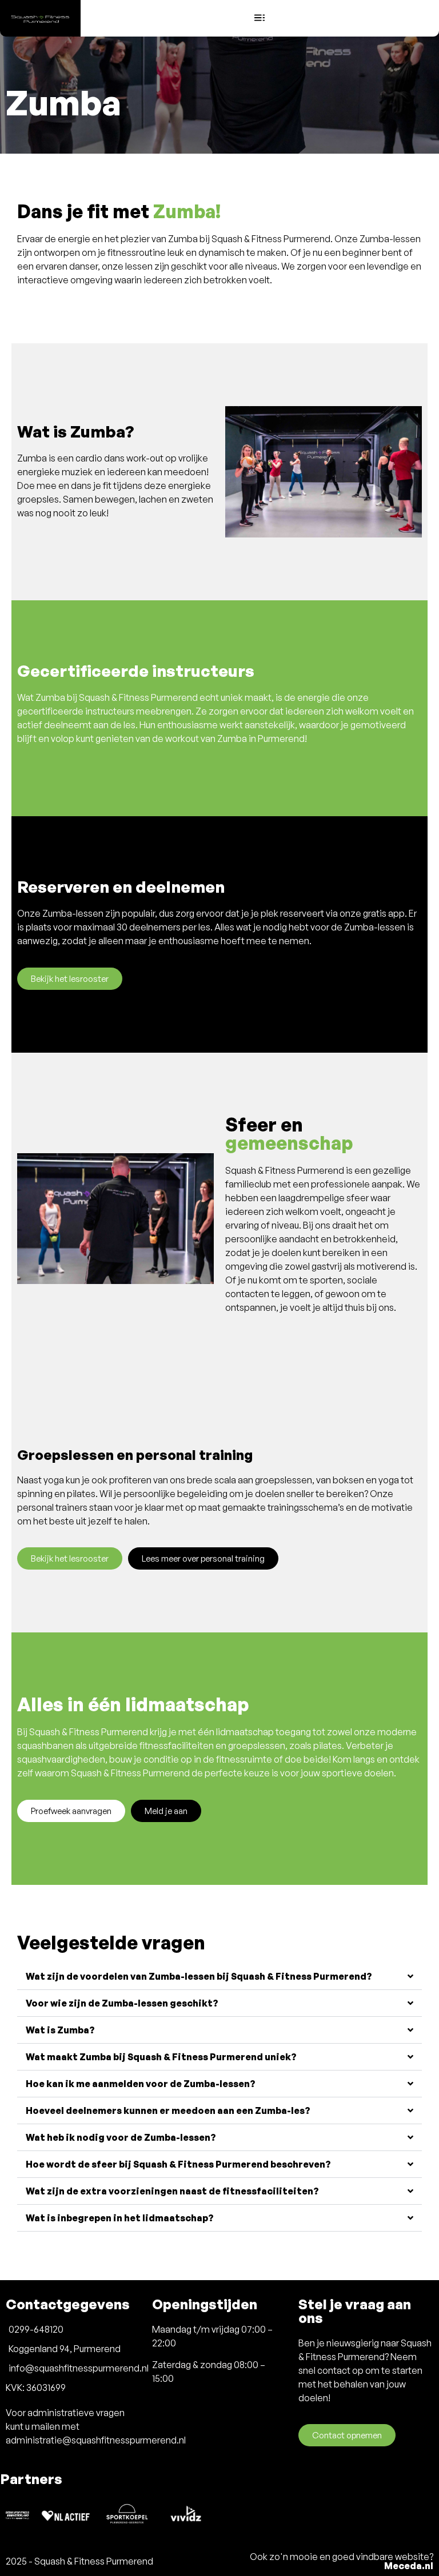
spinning (35, 1494)
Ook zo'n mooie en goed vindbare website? (342, 2561)
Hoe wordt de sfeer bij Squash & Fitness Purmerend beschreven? (178, 2164)
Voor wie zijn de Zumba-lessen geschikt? (122, 2003)
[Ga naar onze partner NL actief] (66, 2514)
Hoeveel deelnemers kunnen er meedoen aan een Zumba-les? (168, 2110)
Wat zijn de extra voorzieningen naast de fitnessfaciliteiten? (172, 2191)
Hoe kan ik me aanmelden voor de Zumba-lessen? (141, 2084)
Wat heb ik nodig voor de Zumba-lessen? (121, 2137)
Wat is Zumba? (60, 2030)
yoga (389, 1480)
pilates (81, 1494)
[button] (260, 18)
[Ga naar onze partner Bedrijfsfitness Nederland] (17, 2514)
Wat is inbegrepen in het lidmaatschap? (120, 2218)
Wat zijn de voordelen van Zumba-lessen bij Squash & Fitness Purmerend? (199, 1976)
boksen (348, 1480)
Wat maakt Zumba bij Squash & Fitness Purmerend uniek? (161, 2057)
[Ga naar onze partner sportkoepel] (127, 2515)
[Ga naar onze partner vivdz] (189, 2514)
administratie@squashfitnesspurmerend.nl (96, 2440)
